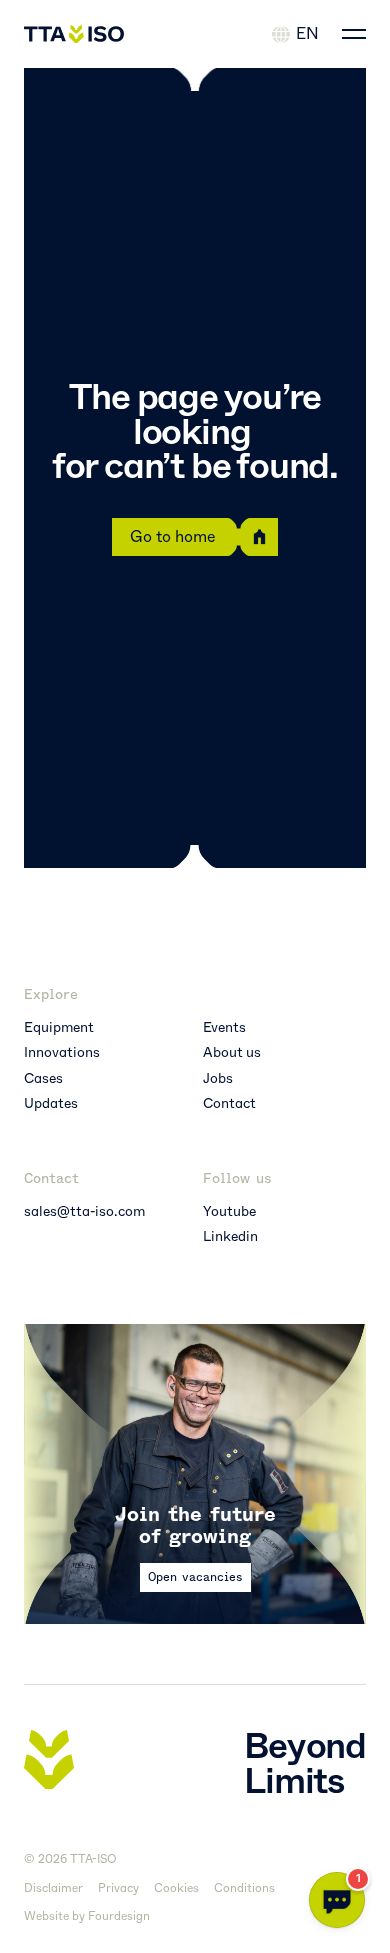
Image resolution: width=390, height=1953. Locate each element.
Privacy (118, 1888)
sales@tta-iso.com (84, 1211)
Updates (51, 1103)
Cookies (176, 1888)
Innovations (62, 1052)
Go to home (173, 536)
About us (232, 1052)
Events (224, 1027)
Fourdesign (119, 1916)
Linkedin (230, 1236)
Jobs (218, 1078)
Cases (43, 1078)
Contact (229, 1103)
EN (307, 33)
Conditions (244, 1888)
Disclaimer (53, 1888)
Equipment (59, 1027)
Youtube (229, 1211)
